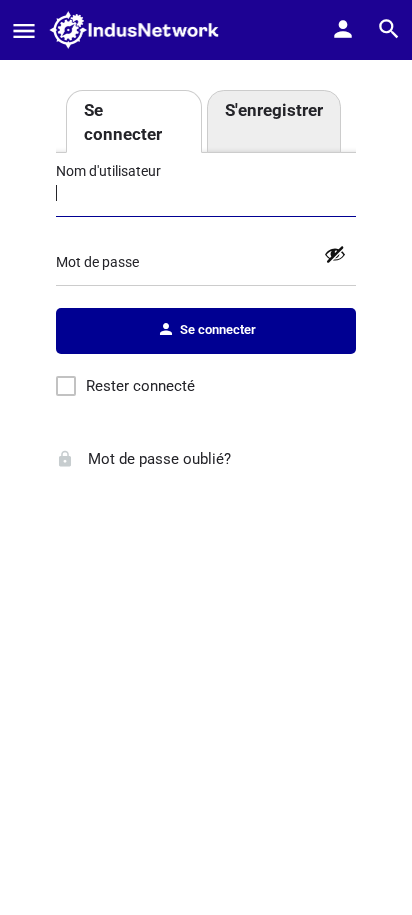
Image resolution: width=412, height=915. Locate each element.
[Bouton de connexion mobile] (343, 29)
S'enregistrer (274, 110)
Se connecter (123, 122)
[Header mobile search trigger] (389, 29)
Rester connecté (140, 386)
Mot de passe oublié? (157, 459)
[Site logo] (140, 30)
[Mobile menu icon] (24, 30)
